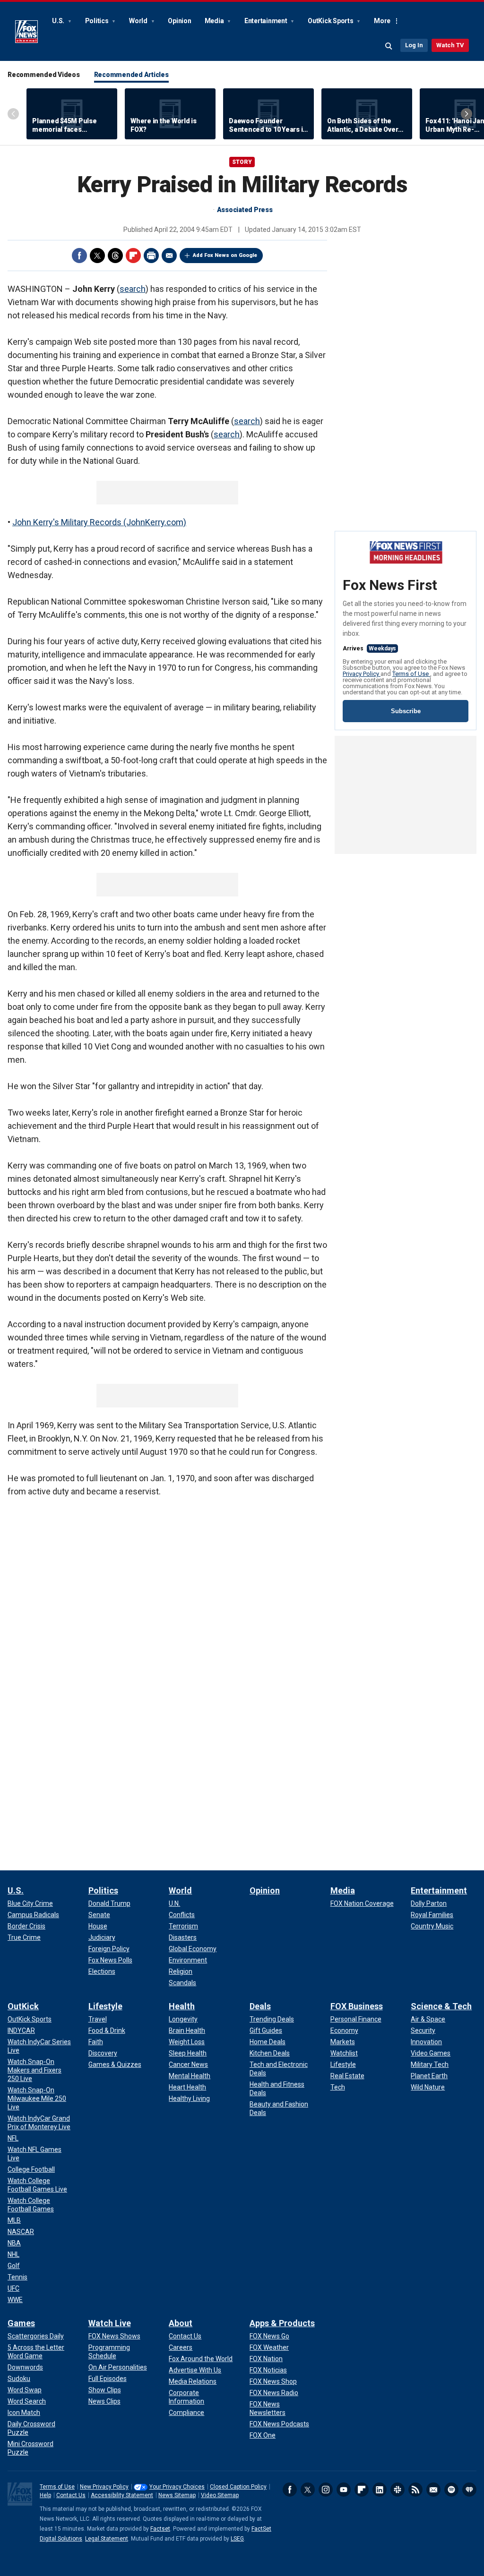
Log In (414, 45)
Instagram (326, 2490)
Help (45, 2495)
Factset (160, 2529)
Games (21, 2323)
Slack (398, 2490)
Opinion (179, 21)
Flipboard (133, 256)
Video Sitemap (220, 2495)
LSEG (237, 2539)
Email (169, 256)
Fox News (26, 32)
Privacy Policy (362, 674)
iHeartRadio (469, 2490)
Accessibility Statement (122, 2495)
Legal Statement (107, 2539)
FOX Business (357, 2006)
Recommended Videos (44, 75)
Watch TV (450, 45)
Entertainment (267, 21)
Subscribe (406, 711)
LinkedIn (380, 2490)
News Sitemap (177, 2495)
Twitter (97, 256)
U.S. (59, 21)
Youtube (344, 2490)
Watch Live (110, 2323)
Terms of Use (411, 674)
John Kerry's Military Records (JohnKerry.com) (99, 522)
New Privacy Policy (104, 2487)
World (139, 21)
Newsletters (433, 2490)
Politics (98, 21)
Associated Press (245, 210)
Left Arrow (13, 114)
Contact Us (71, 2495)
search (133, 289)
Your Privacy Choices (177, 2487)
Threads (115, 256)
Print (151, 256)
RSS (415, 2490)
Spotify (451, 2490)
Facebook (79, 256)
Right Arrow (467, 114)
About (181, 2323)
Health (182, 2006)
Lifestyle (105, 2006)
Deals (260, 2006)
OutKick (23, 2006)
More (382, 21)
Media (215, 21)
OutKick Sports (331, 21)
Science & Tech (441, 2006)
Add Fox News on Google (225, 255)
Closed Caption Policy (238, 2487)
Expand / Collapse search (389, 46)
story (242, 162)
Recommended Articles (131, 75)
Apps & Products (282, 2323)
